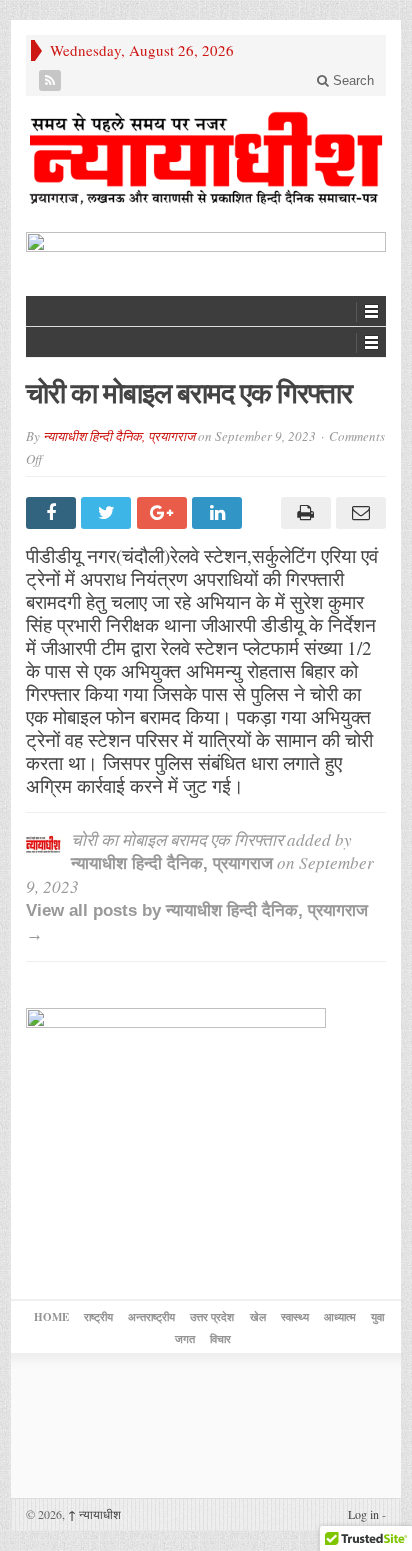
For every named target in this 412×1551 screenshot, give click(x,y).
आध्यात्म (340, 1317)
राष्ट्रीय (98, 1317)
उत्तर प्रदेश (212, 1317)
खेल (258, 1317)
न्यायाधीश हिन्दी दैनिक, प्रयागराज (119, 436)
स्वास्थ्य (295, 1317)
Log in (363, 1514)
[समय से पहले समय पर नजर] (206, 158)
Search (351, 80)
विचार (220, 1339)
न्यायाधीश (94, 1514)
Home (51, 1317)
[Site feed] (50, 80)
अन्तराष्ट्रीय (151, 1317)
